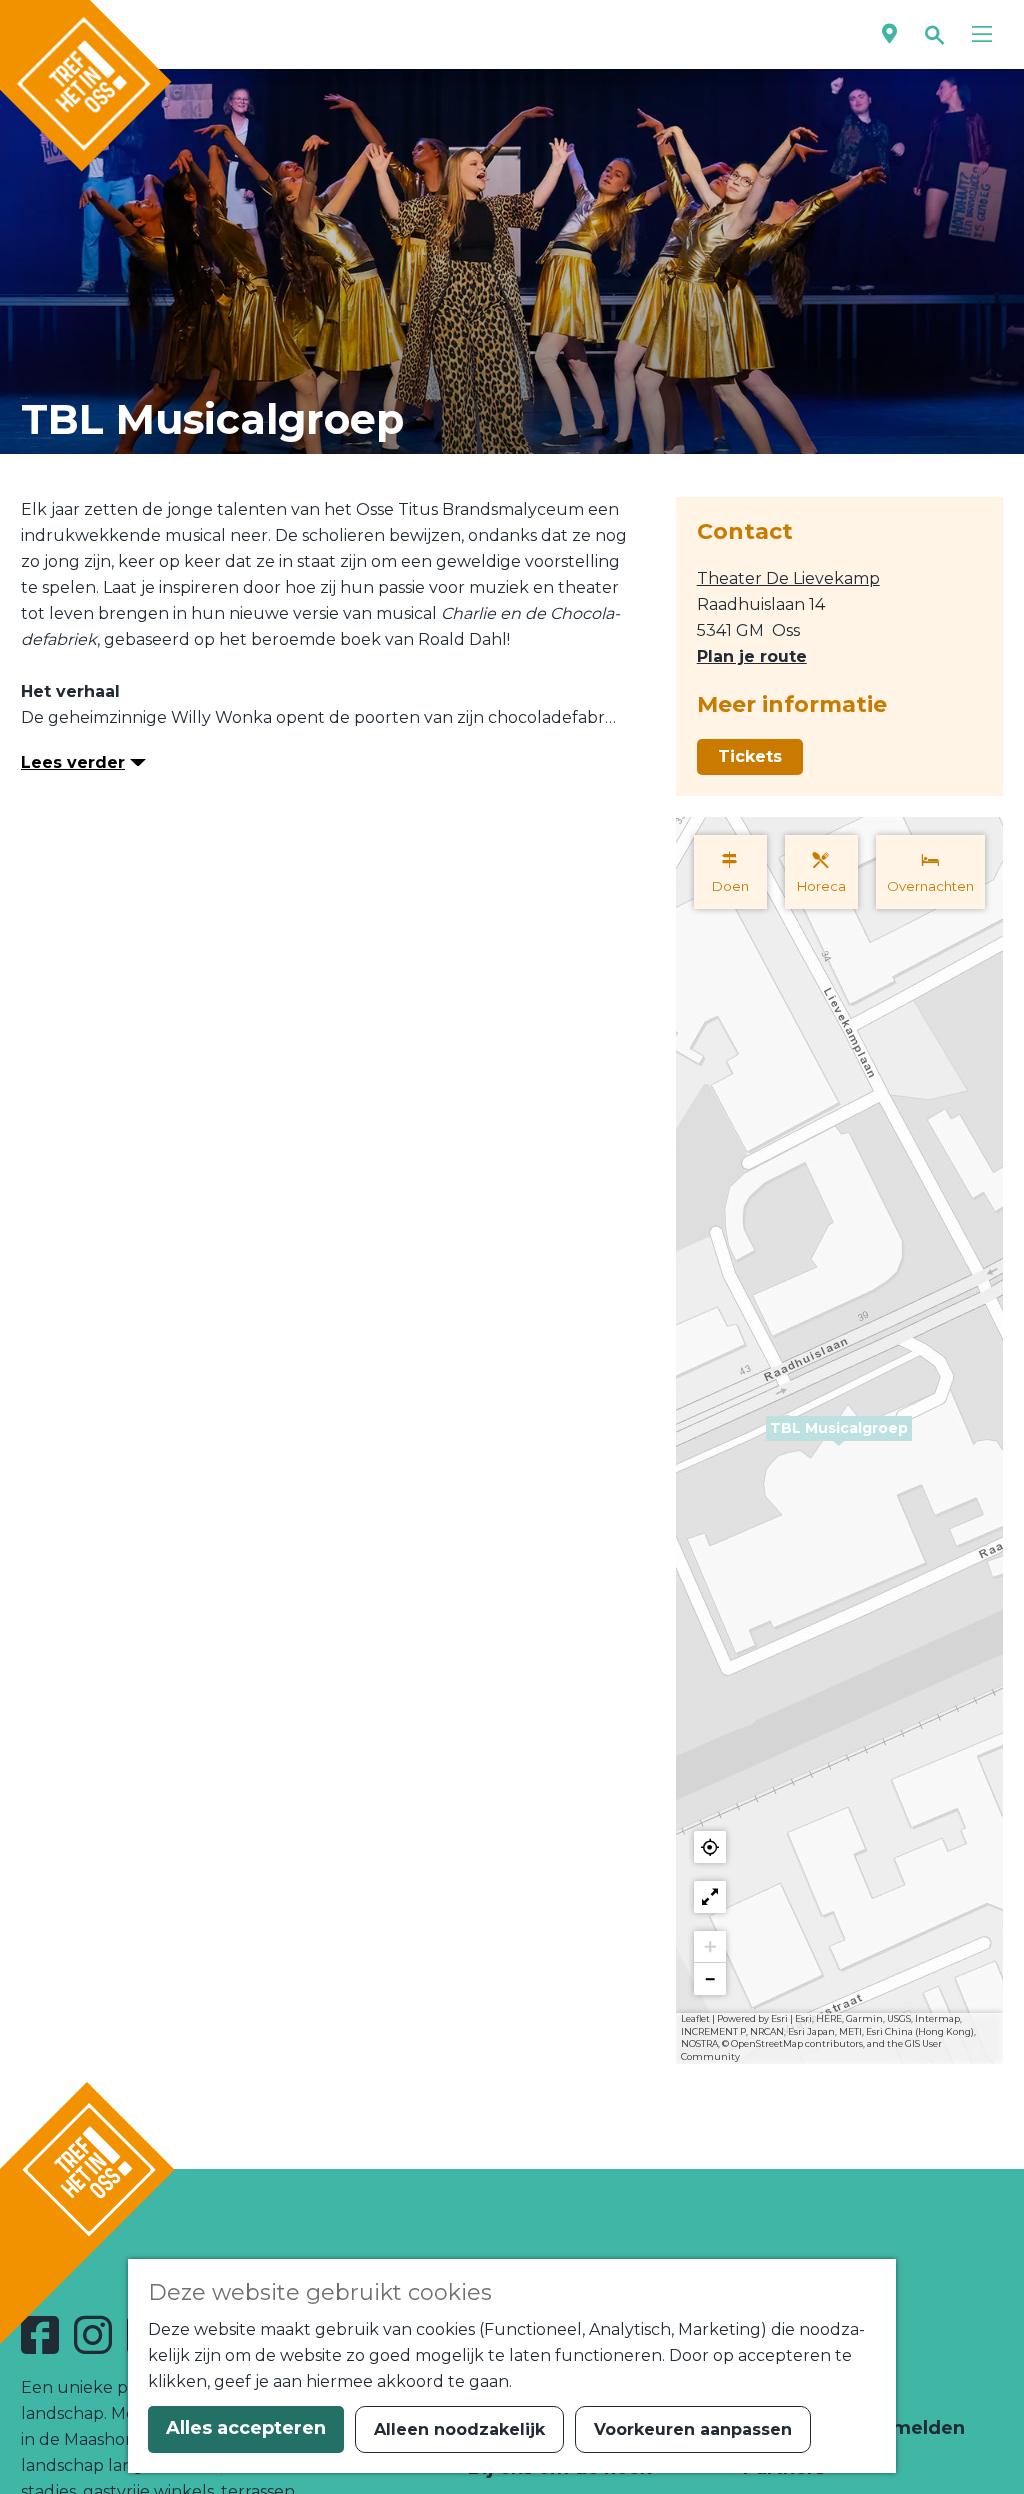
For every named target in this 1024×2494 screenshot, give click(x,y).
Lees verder (73, 762)
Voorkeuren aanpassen (693, 2429)
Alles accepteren (246, 2428)
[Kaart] (889, 34)
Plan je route (752, 656)
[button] (839, 1440)
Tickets (750, 756)
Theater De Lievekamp (788, 578)
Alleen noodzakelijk (459, 2429)
